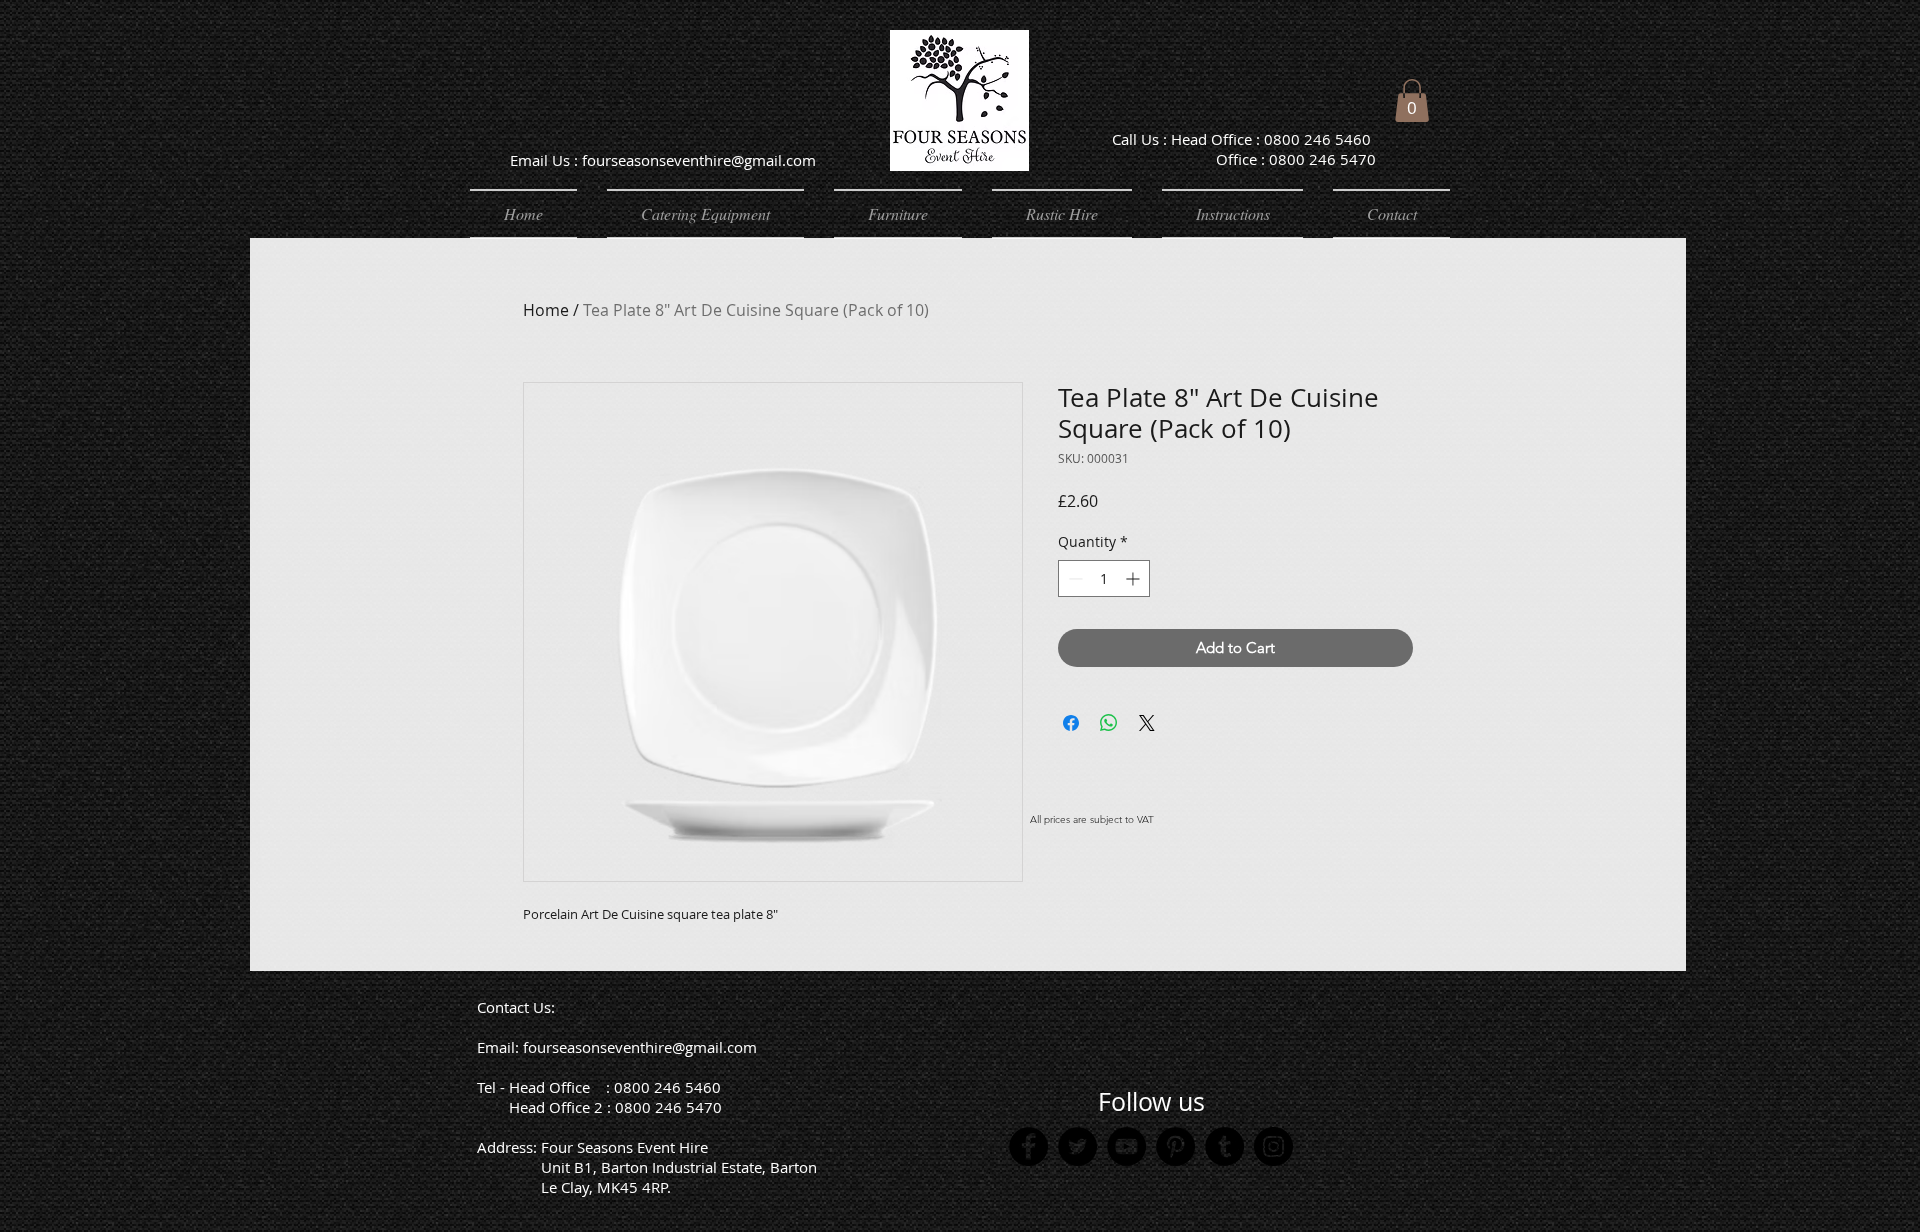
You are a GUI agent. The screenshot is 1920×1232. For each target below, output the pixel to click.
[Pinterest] (1175, 1146)
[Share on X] (1147, 723)
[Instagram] (1273, 1146)
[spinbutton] (1104, 578)
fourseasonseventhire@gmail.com (640, 1047)
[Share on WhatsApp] (1109, 723)
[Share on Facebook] (1071, 723)
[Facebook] (1028, 1146)
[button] (1412, 100)
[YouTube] (1126, 1146)
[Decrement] (1073, 578)
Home (546, 310)
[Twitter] (1077, 1146)
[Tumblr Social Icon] (1224, 1146)
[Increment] (1134, 578)
